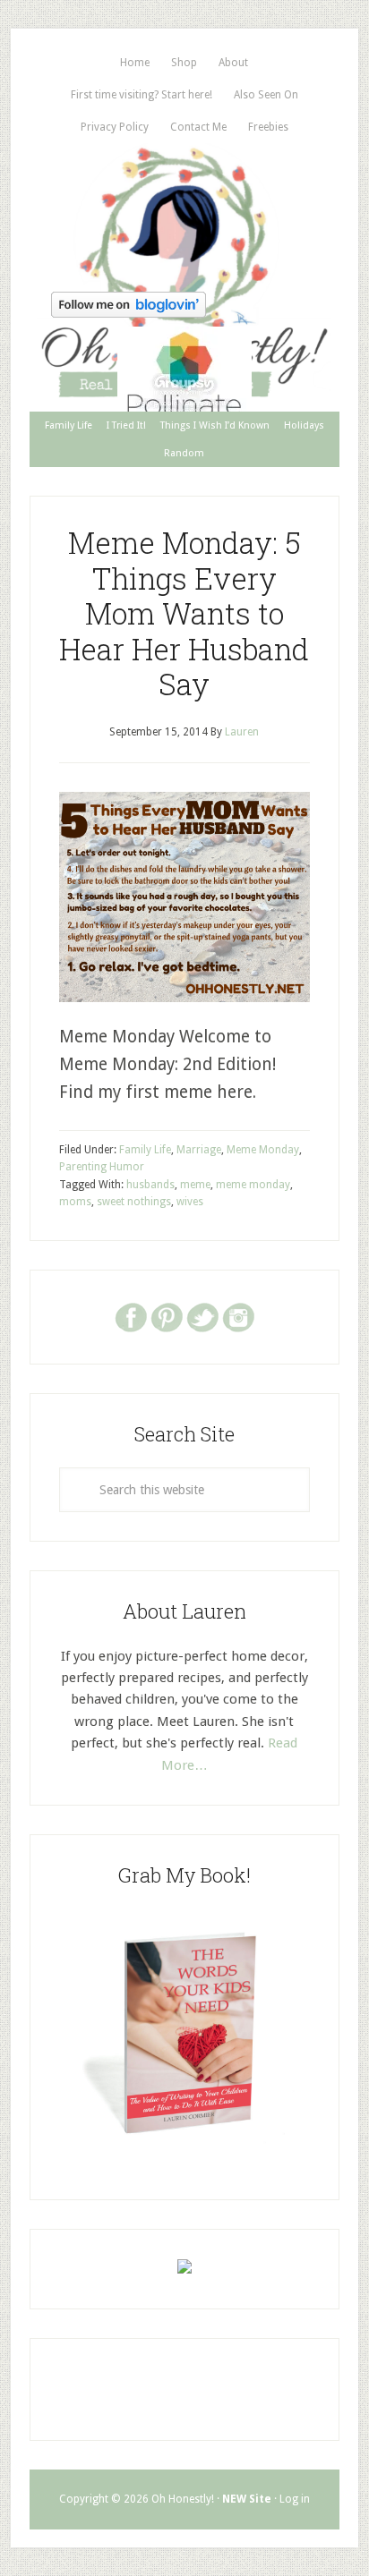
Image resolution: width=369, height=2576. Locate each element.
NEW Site (247, 2499)
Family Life (145, 1150)
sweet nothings (134, 1202)
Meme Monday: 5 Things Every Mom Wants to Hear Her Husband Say (184, 613)
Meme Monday (263, 1150)
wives (190, 1202)
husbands (150, 1185)
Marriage (199, 1150)
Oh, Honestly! (184, 214)
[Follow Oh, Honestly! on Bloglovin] (129, 312)
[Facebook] (131, 1316)
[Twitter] (202, 1316)
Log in (295, 2499)
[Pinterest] (167, 1316)
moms (75, 1202)
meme (195, 1185)
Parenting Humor (102, 1167)
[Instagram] (238, 1316)
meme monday (253, 1185)
